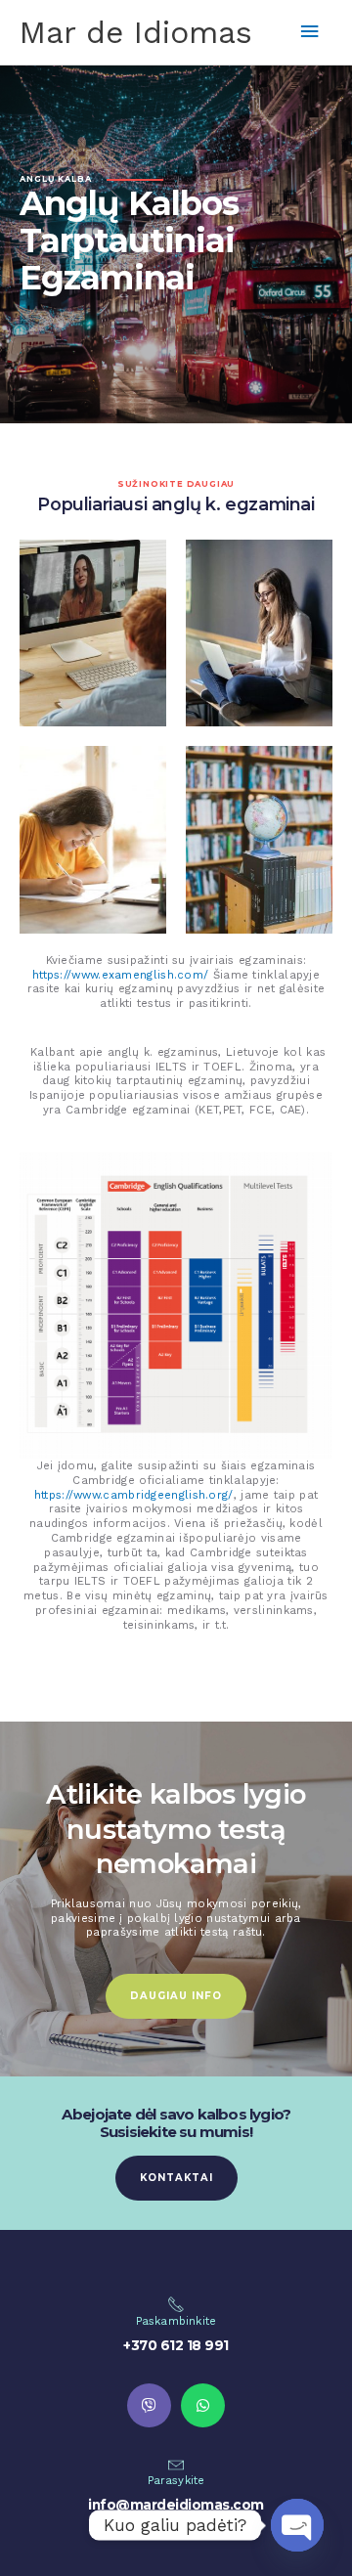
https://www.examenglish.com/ (120, 975)
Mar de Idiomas (136, 32)
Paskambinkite (176, 2321)
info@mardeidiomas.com (176, 2505)
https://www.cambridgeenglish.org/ (134, 1495)
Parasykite (176, 2480)
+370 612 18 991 (176, 2345)
